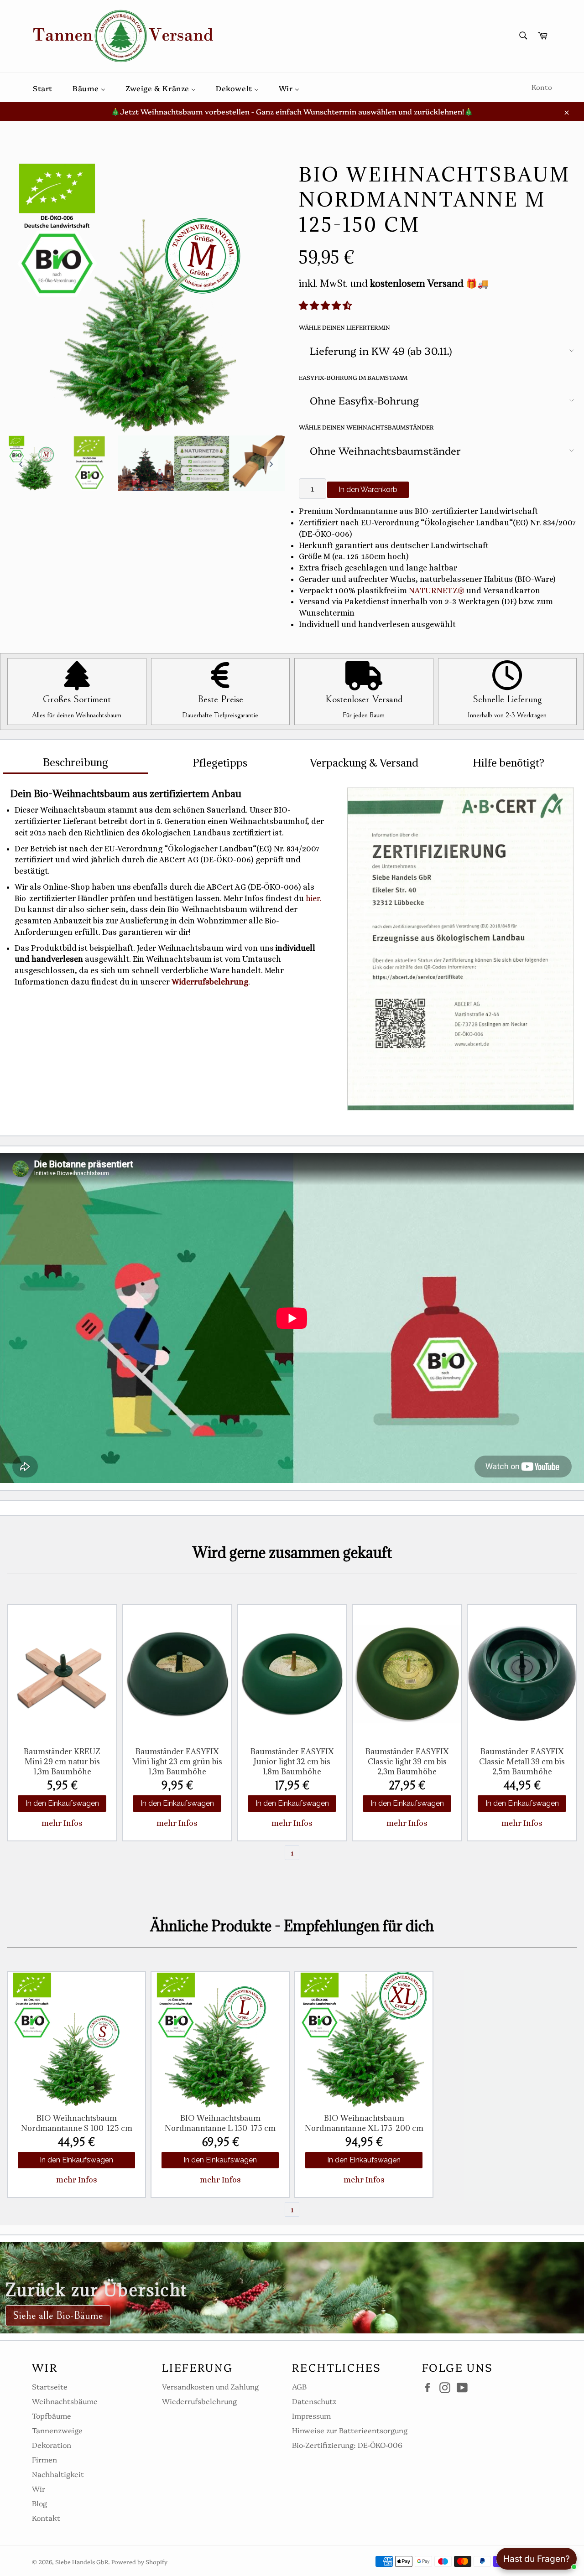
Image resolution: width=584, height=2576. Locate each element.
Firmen (44, 2459)
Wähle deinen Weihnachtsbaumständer (366, 427)
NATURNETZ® (437, 591)
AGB (299, 2386)
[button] (326, 306)
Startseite (50, 2386)
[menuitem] (43, 87)
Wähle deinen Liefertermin (344, 327)
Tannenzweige (57, 2430)
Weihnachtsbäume (65, 2401)
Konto (542, 87)
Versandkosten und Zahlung (210, 2386)
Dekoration (52, 2445)
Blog (39, 2503)
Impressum (311, 2415)
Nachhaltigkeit (58, 2474)
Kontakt (46, 2518)
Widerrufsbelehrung (210, 982)
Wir (39, 2488)
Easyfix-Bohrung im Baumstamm (353, 377)
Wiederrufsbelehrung (199, 2401)
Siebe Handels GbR (82, 2562)
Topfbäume (52, 2415)
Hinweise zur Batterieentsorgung (350, 2430)
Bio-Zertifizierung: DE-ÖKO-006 (347, 2445)
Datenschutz (314, 2401)
